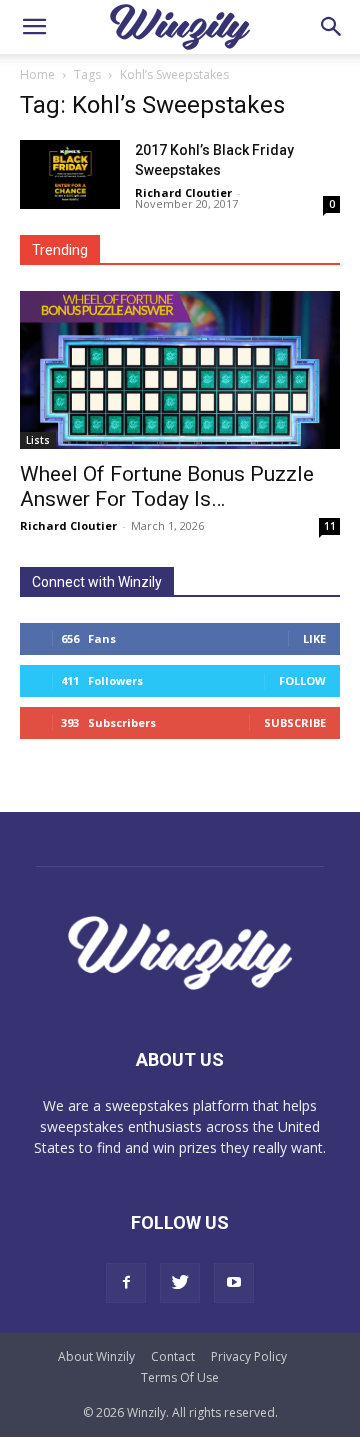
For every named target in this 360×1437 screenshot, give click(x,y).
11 (330, 526)
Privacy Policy (249, 1356)
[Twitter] (180, 1283)
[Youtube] (234, 1283)
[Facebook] (126, 1283)
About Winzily (96, 1356)
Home (37, 74)
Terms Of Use (180, 1377)
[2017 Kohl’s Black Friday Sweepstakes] (70, 174)
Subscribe (295, 722)
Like (314, 638)
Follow (302, 680)
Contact (173, 1356)
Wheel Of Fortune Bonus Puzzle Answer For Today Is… (167, 486)
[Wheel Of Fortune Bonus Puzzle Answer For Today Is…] (180, 370)
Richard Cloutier (183, 192)
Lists (38, 440)
